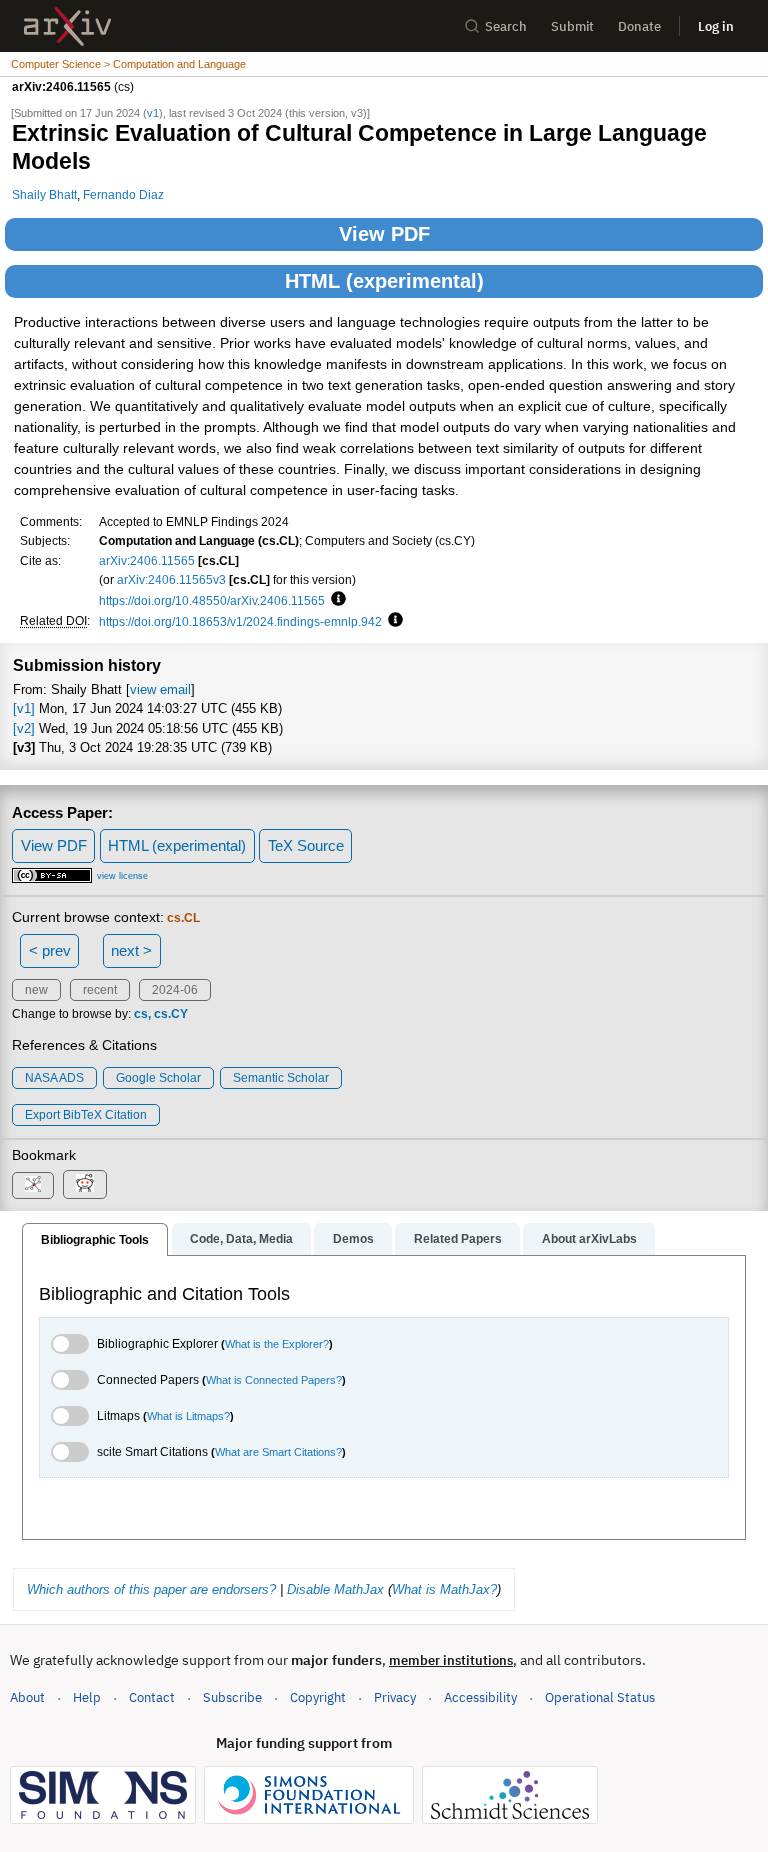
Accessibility (480, 1697)
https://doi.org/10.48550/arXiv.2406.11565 (212, 600)
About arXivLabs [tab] (589, 1239)
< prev (50, 950)
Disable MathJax (335, 1589)
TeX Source (306, 845)
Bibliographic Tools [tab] (95, 1240)
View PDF (384, 234)
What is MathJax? (444, 1589)
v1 (153, 113)
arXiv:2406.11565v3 (171, 579)
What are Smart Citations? (278, 1452)
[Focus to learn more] (335, 600)
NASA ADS (54, 1078)
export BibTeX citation (86, 1115)
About (27, 1697)
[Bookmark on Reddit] (85, 1184)
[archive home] (67, 26)
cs (141, 1014)
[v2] (24, 728)
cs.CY (171, 1014)
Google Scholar (158, 1078)
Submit (572, 26)
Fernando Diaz (123, 194)
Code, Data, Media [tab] (241, 1239)
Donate (639, 26)
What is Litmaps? (188, 1416)
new (36, 990)
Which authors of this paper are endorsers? (151, 1589)
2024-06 (175, 990)
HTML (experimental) (384, 281)
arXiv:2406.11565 (147, 560)
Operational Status (600, 1697)
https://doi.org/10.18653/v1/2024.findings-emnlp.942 (240, 621)
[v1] (24, 708)
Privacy (395, 1697)
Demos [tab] (353, 1239)
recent (100, 990)
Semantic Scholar (281, 1078)
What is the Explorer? (277, 1344)
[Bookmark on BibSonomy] (33, 1185)
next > (131, 950)
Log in (716, 26)
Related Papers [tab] (458, 1239)
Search (506, 26)
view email (160, 689)
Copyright (318, 1697)
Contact (152, 1697)
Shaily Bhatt (44, 194)
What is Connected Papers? (274, 1380)
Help (87, 1697)
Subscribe (232, 1697)
